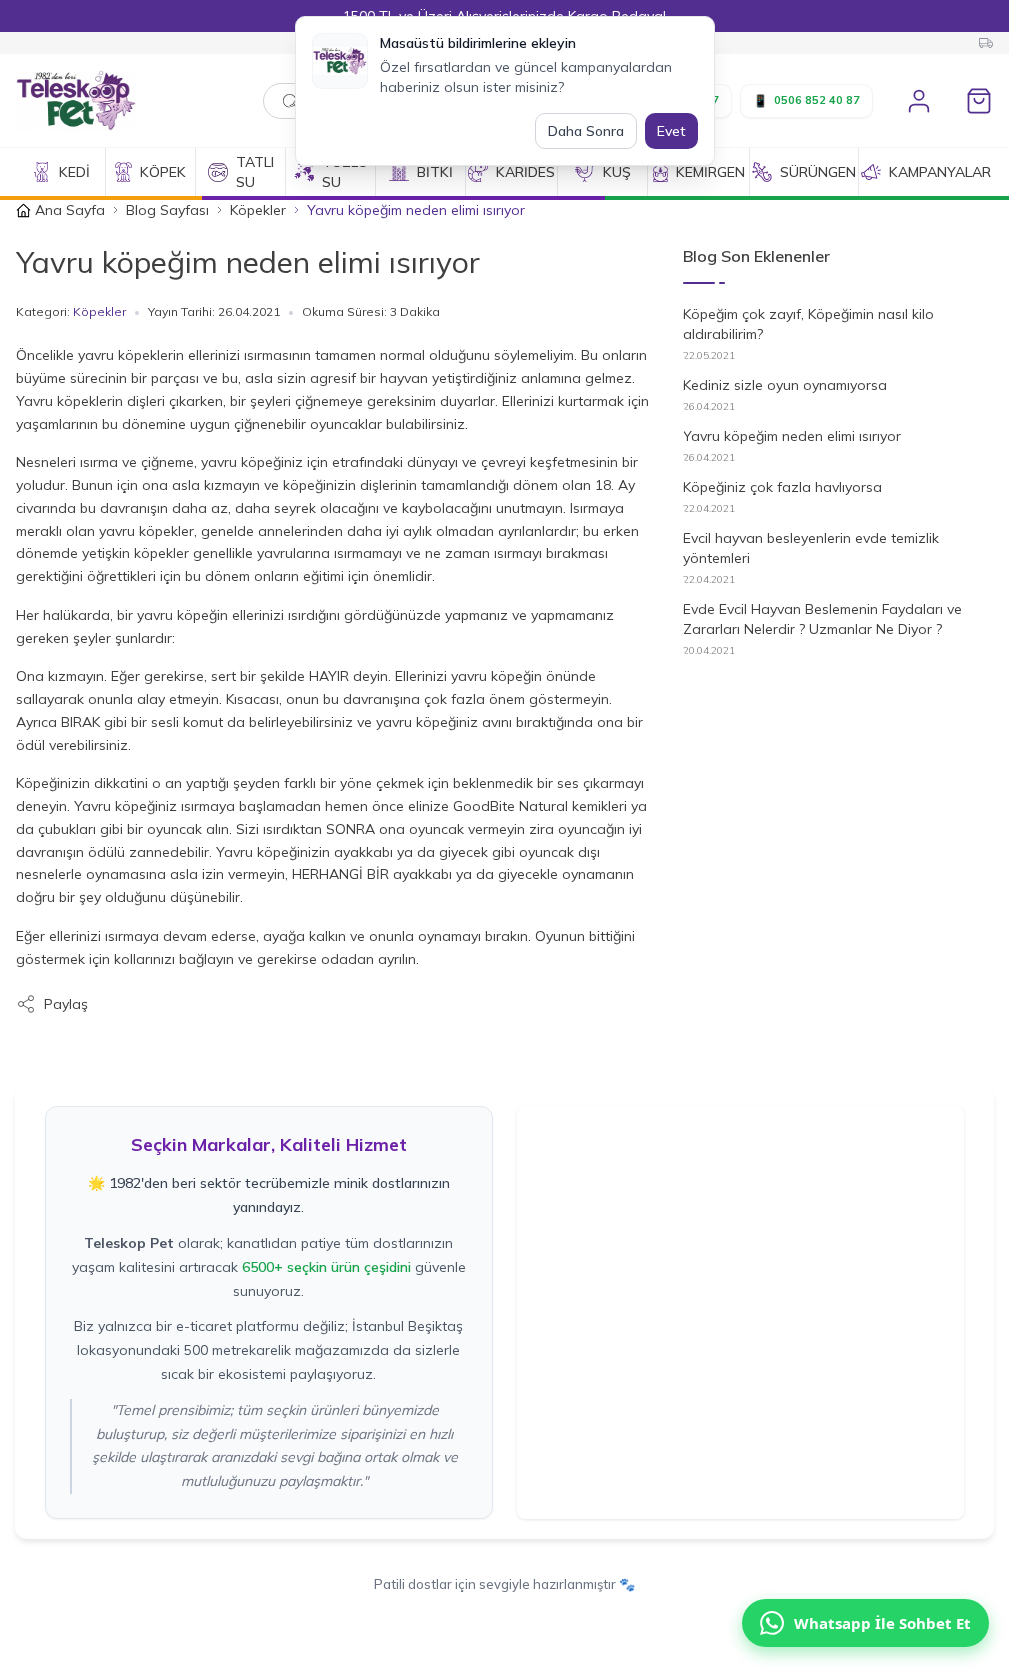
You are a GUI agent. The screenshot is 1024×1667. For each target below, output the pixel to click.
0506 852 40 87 (806, 100)
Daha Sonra (586, 131)
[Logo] (118, 100)
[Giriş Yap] (919, 101)
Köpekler (258, 210)
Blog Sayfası (167, 210)
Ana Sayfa (70, 210)
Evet (671, 131)
